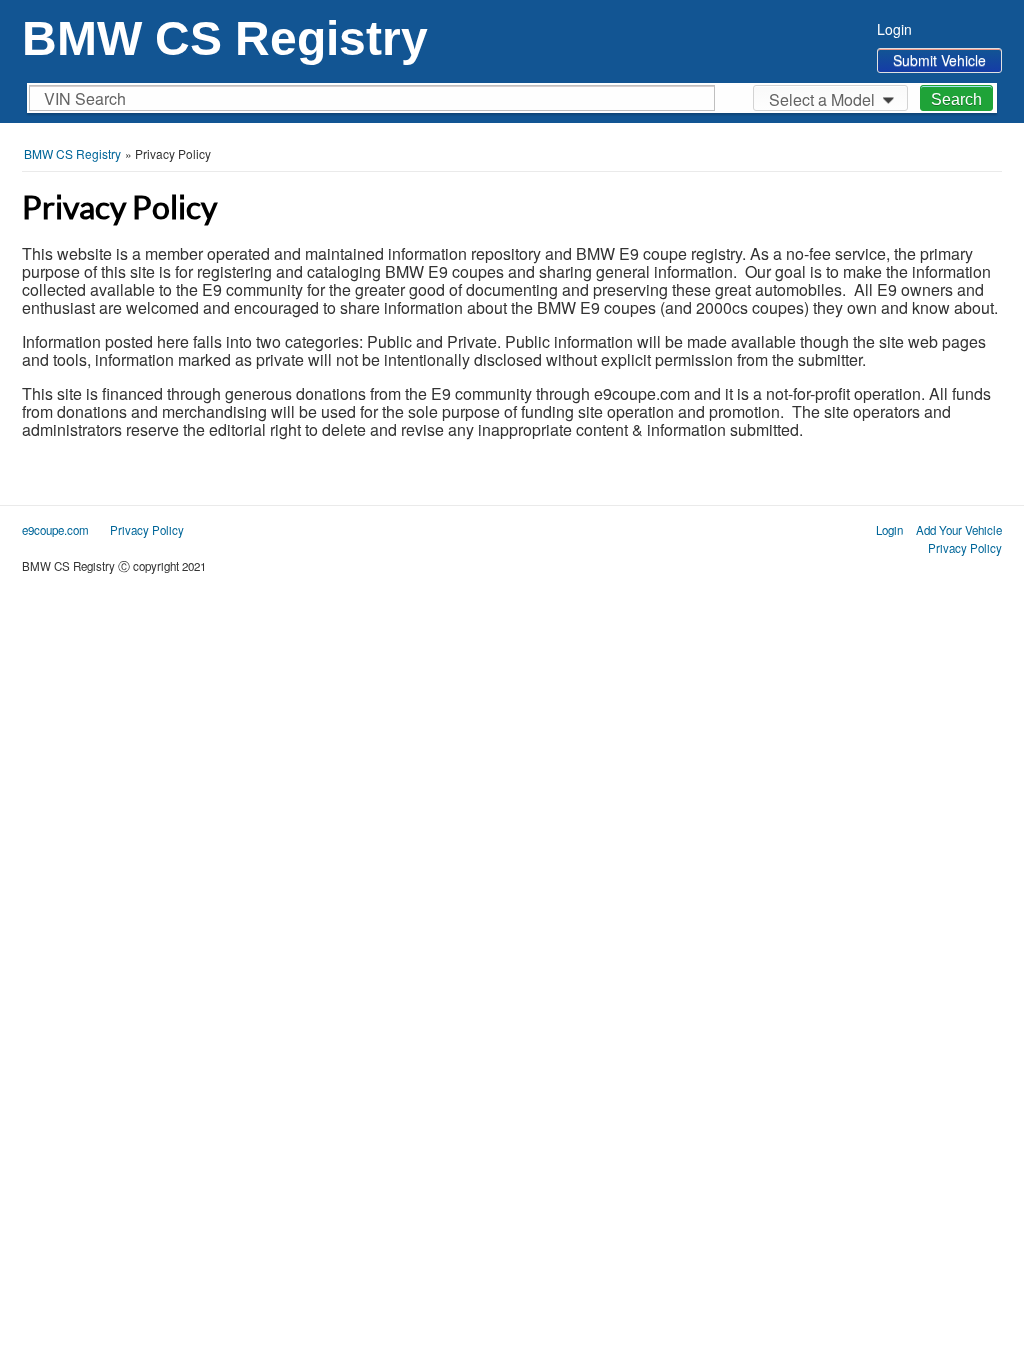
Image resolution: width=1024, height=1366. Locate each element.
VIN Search (85, 98)
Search (956, 99)
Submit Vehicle (939, 60)
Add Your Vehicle (959, 530)
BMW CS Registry (225, 38)
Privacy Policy (965, 548)
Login (894, 29)
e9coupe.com (55, 530)
